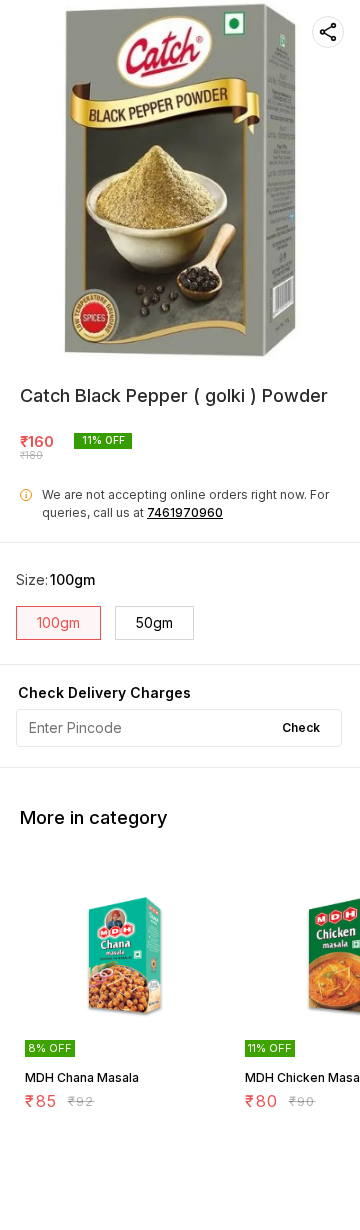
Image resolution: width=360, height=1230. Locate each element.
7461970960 (185, 512)
